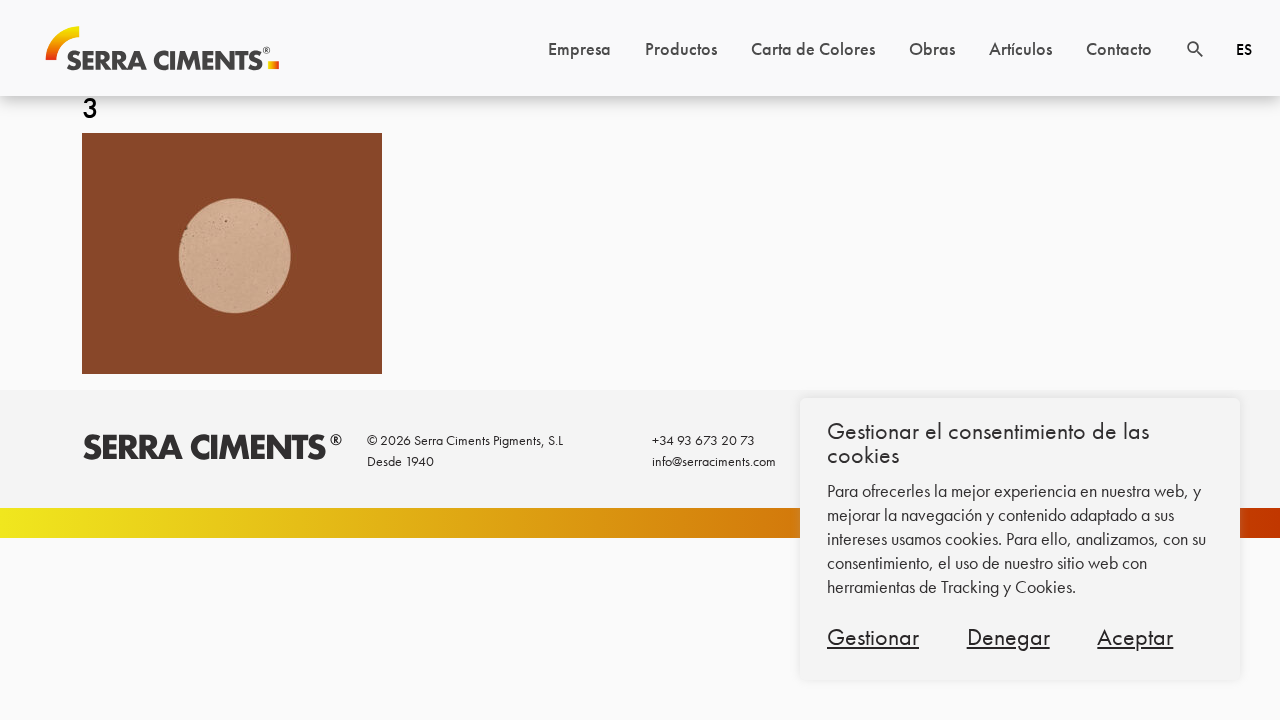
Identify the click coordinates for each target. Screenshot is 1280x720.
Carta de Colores (813, 48)
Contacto (1119, 48)
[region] (1020, 539)
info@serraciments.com (714, 461)
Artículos (1020, 48)
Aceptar (1135, 636)
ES (1244, 49)
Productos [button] (681, 48)
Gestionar (873, 636)
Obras (932, 48)
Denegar (1008, 636)
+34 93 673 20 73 (703, 440)
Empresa (579, 48)
